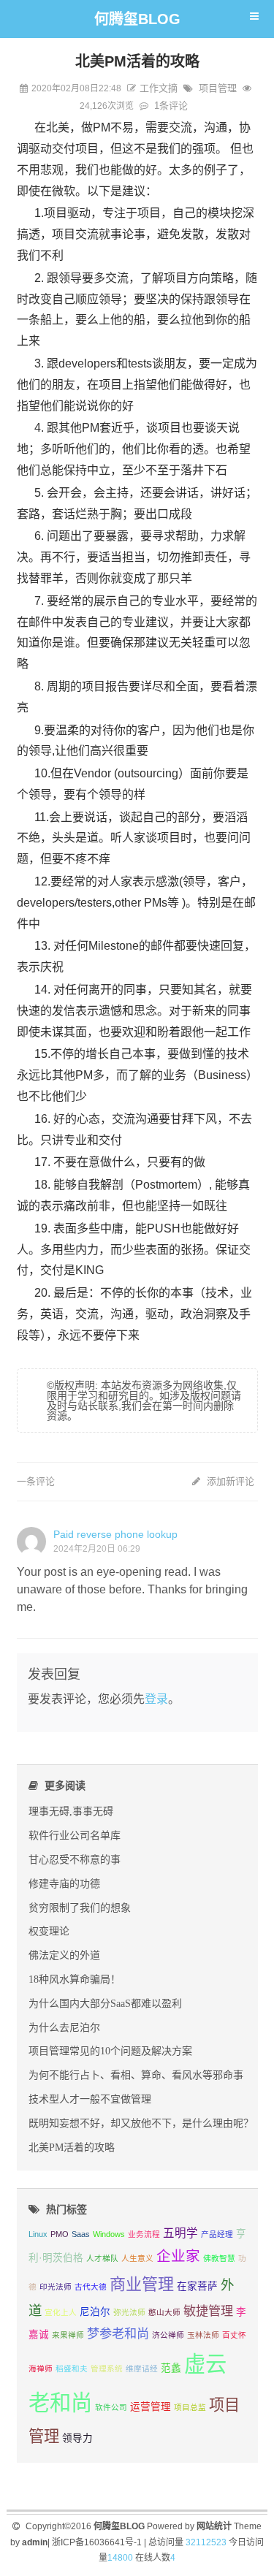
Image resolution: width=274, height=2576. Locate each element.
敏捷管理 (208, 2311)
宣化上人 (61, 2312)
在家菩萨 (197, 2286)
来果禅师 (68, 2335)
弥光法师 (129, 2312)
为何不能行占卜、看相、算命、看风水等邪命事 (136, 2075)
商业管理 (142, 2284)
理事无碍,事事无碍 (71, 1811)
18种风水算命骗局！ (75, 1979)
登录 (156, 1699)
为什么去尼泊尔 (64, 2027)
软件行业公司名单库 (75, 1835)
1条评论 (171, 106)
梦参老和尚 (118, 2333)
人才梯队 (102, 2258)
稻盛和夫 (72, 2369)
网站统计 (214, 2526)
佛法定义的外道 (64, 1955)
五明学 (180, 2233)
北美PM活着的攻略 (72, 2147)
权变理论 (49, 1931)
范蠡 (171, 2368)
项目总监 (190, 2407)
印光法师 (56, 2287)
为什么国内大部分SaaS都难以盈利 (105, 2003)
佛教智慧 (219, 2258)
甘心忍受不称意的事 (75, 1859)
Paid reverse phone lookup (115, 1534)
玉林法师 (203, 2335)
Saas (81, 2234)
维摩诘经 (142, 2369)
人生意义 (137, 2258)
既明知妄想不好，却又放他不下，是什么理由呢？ (141, 2123)
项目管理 (218, 88)
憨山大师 (164, 2312)
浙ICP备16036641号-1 (97, 2542)
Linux (38, 2234)
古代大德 (91, 2287)
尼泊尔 (95, 2312)
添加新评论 (229, 1481)
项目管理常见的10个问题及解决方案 (110, 2051)
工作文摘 (159, 88)
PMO (60, 2234)
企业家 (178, 2256)
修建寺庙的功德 (64, 1883)
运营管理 (151, 2407)
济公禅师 (168, 2335)
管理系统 (107, 2369)
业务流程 (144, 2234)
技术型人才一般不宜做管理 (90, 2099)
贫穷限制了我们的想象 (80, 1908)
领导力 (77, 2438)
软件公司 (111, 2407)
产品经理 (217, 2234)
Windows (109, 2234)
